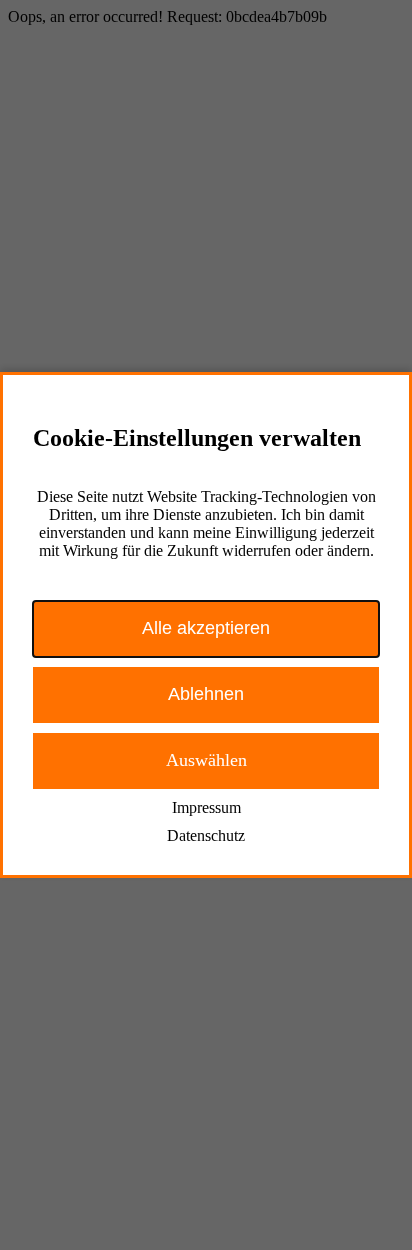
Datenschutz (206, 835)
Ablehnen (206, 694)
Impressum (206, 807)
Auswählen (206, 760)
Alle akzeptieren (206, 628)
